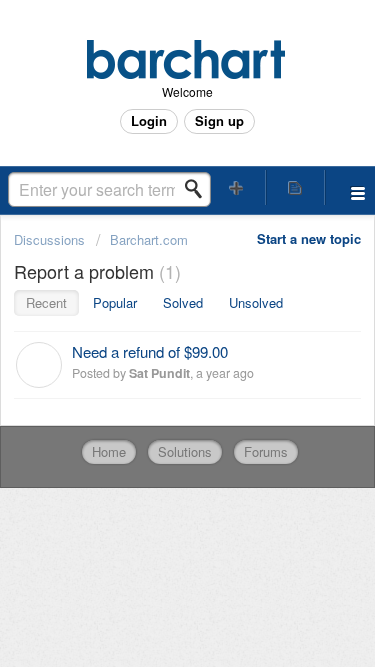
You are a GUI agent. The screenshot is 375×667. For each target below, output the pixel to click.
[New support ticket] (237, 187)
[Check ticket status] (295, 187)
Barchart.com (149, 239)
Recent (46, 302)
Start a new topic (309, 238)
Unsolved (256, 302)
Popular (115, 302)
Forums (266, 451)
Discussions (49, 239)
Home (109, 451)
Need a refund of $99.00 (150, 351)
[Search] (199, 189)
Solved (183, 302)
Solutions (185, 451)
